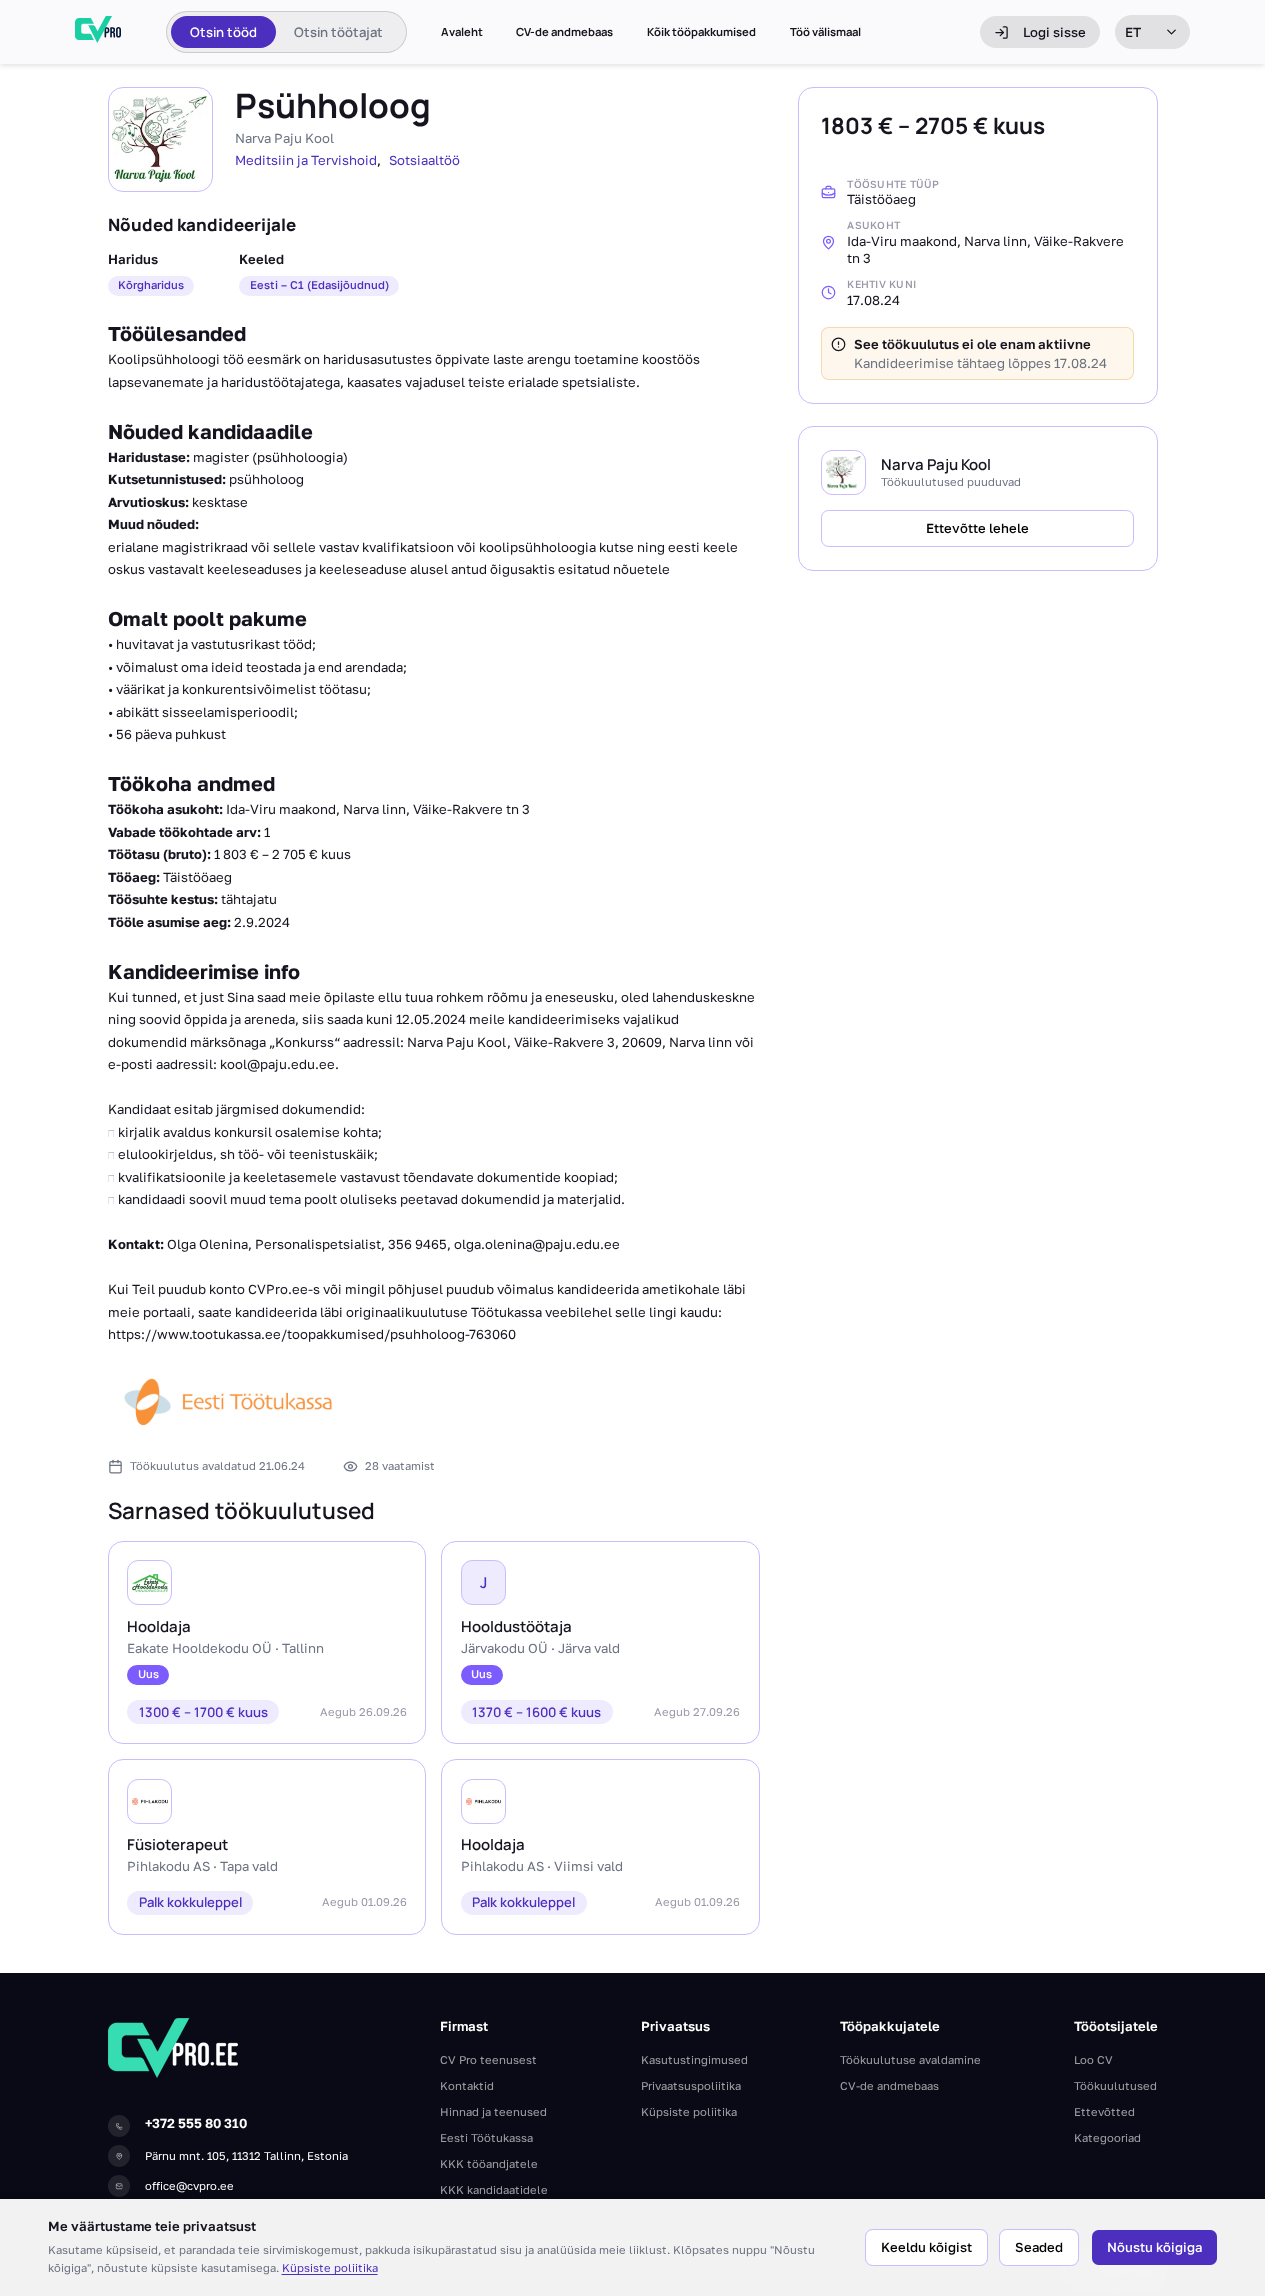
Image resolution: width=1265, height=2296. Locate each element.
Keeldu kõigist (926, 2247)
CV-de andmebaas (564, 32)
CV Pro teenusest (488, 2059)
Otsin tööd (223, 32)
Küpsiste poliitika (330, 2267)
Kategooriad (1107, 2137)
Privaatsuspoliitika (691, 2085)
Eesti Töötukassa (486, 2137)
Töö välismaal (825, 32)
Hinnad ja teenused (493, 2111)
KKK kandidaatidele (494, 2189)
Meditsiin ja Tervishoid (306, 160)
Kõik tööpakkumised (701, 32)
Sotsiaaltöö (424, 160)
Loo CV (1093, 2059)
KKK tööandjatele (489, 2163)
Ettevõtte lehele (977, 527)
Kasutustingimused (694, 2059)
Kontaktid (467, 2085)
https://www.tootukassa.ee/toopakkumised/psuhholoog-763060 (312, 1334)
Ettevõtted (1104, 2111)
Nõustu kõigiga (1154, 2247)
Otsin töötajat (338, 32)
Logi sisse (1054, 32)
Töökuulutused (1115, 2085)
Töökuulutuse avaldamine (910, 2059)
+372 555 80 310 (196, 2123)
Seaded (1039, 2247)
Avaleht (462, 32)
